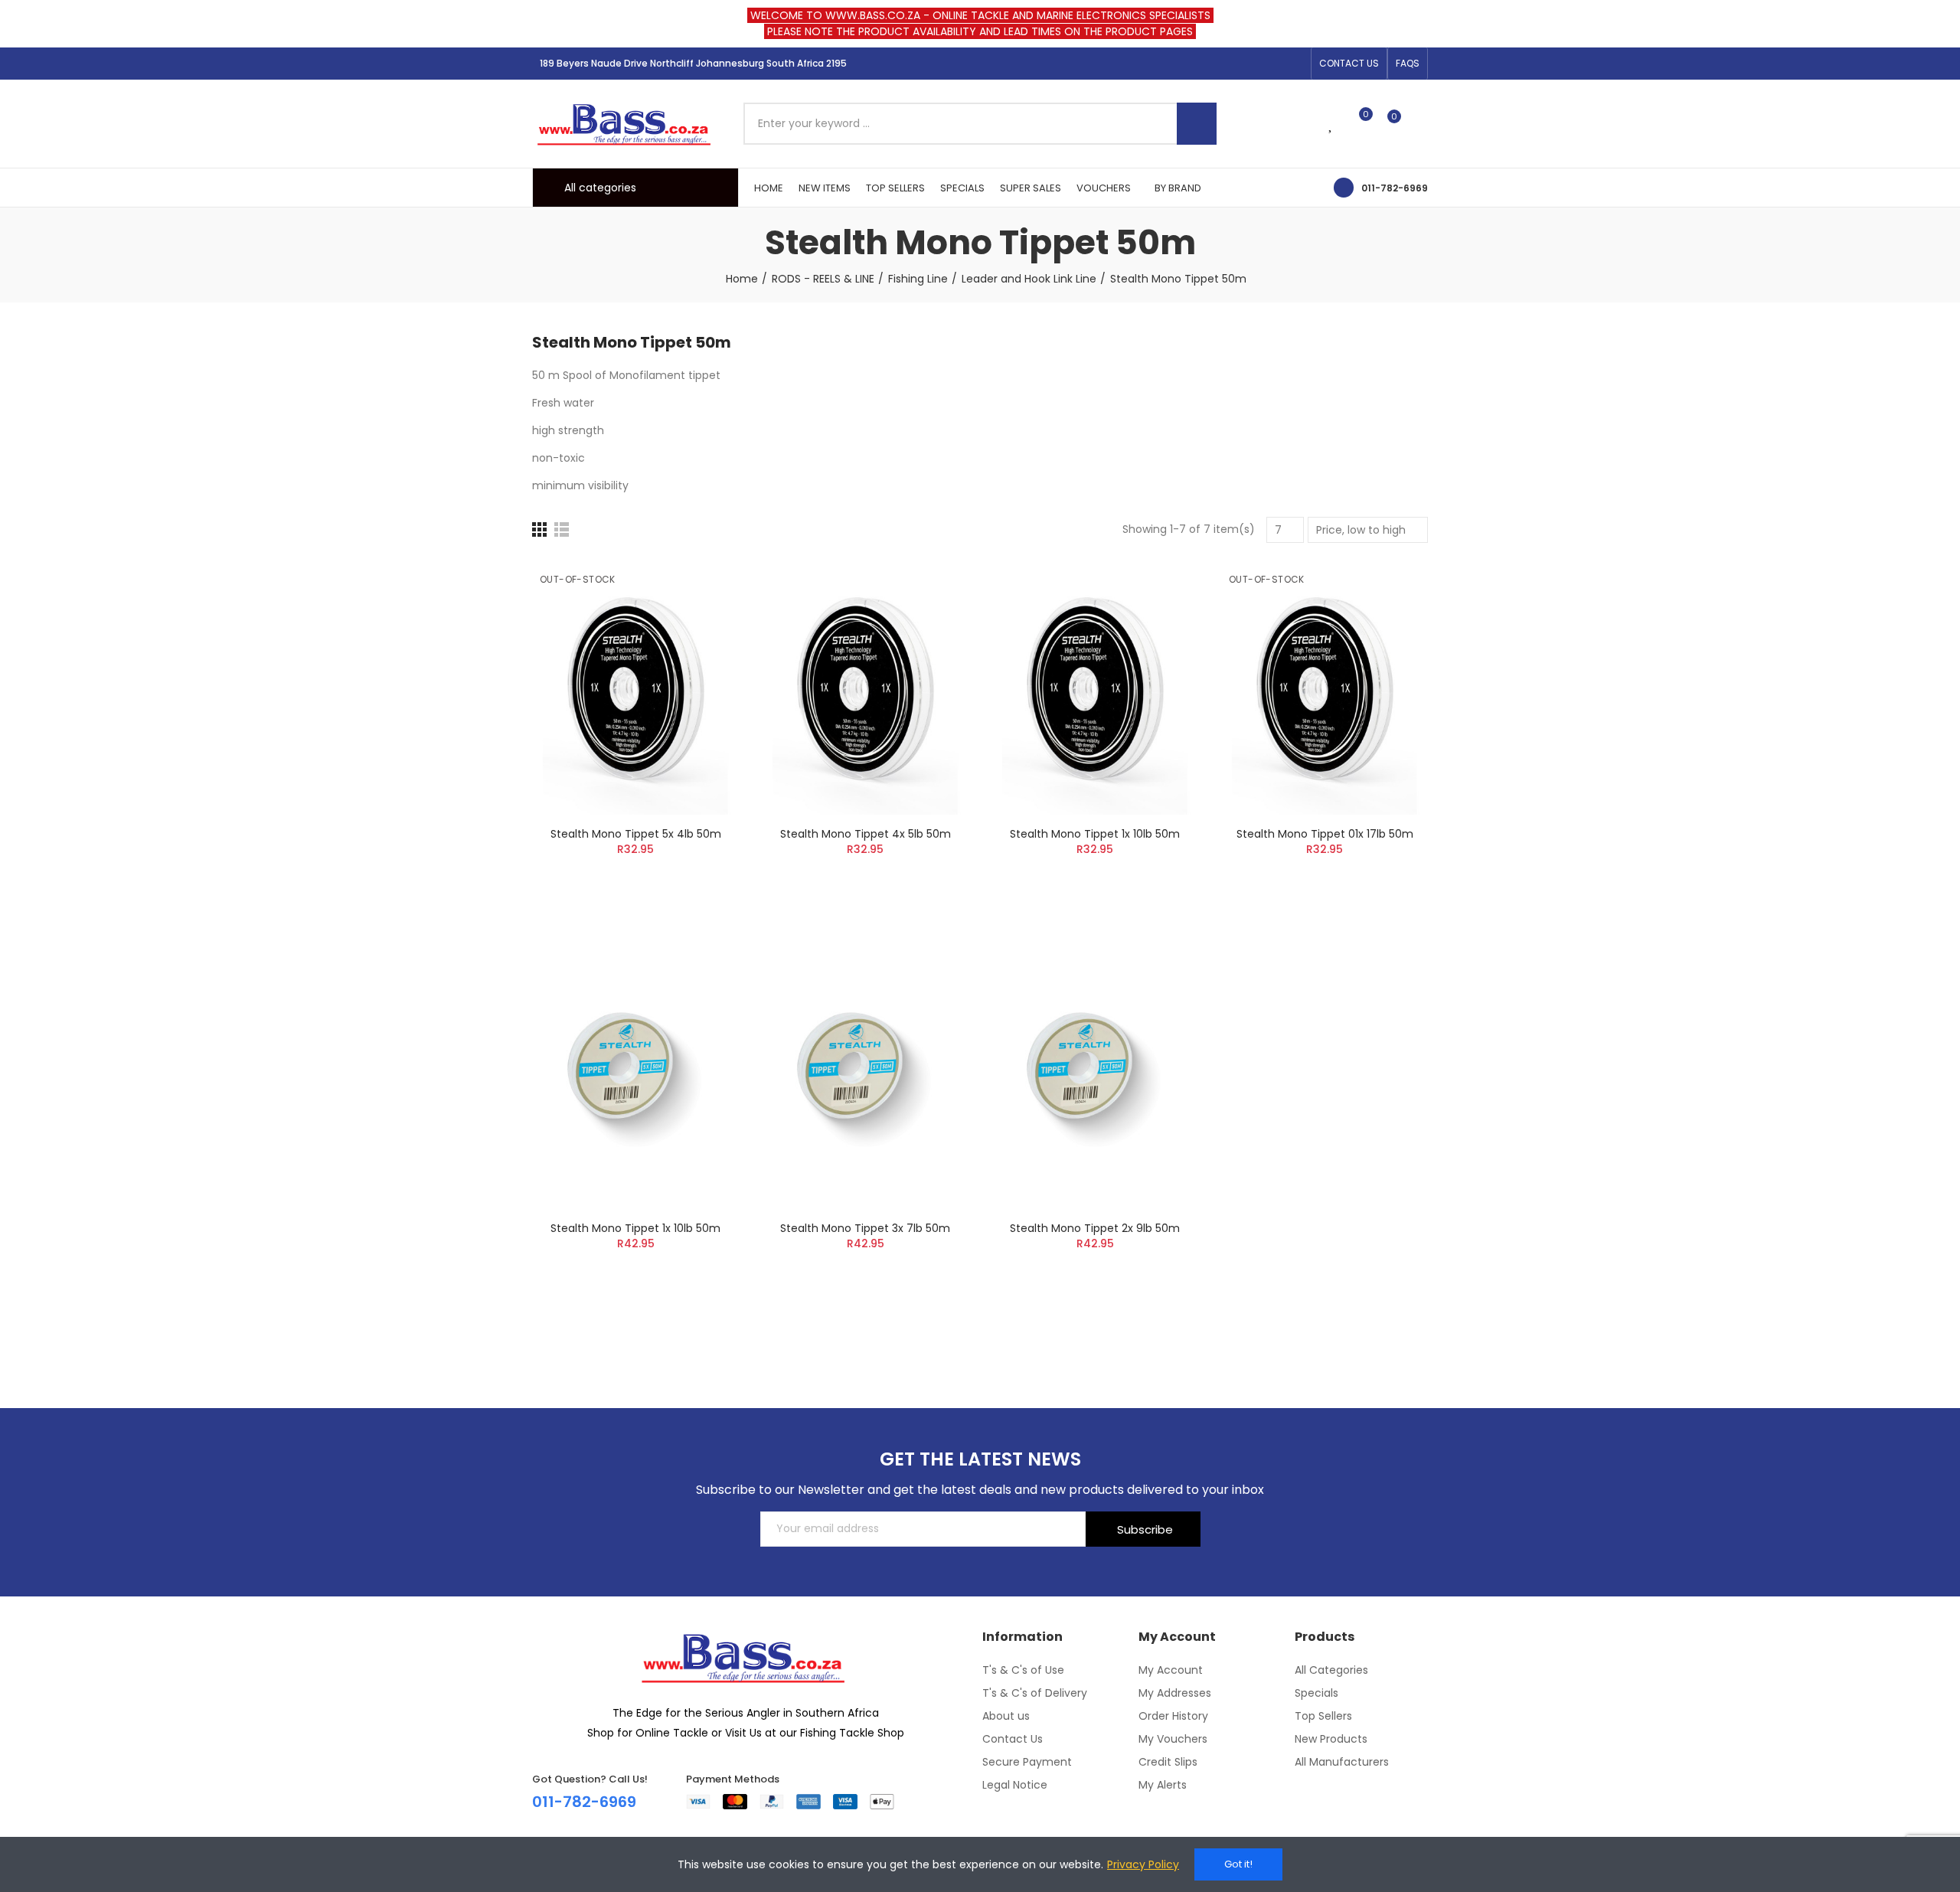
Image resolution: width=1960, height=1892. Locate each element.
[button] (1349, 64)
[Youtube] (1295, 64)
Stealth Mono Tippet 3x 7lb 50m (865, 1228)
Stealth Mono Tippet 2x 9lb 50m (1095, 1228)
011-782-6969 (1395, 188)
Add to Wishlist (701, 616)
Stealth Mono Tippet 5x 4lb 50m (636, 834)
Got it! (1238, 1864)
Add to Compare (701, 585)
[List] (562, 529)
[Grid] (539, 529)
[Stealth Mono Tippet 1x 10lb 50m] (1095, 686)
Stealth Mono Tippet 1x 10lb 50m (1095, 834)
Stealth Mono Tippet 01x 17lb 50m (1325, 834)
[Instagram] (1270, 64)
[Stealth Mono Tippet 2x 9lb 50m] (1095, 1081)
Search (1197, 124)
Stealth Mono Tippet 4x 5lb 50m (866, 834)
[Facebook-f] (1246, 64)
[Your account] (1420, 123)
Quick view (701, 646)
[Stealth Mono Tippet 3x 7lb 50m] (865, 1081)
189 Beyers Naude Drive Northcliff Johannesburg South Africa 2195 (693, 63)
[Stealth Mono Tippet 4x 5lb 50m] (865, 686)
